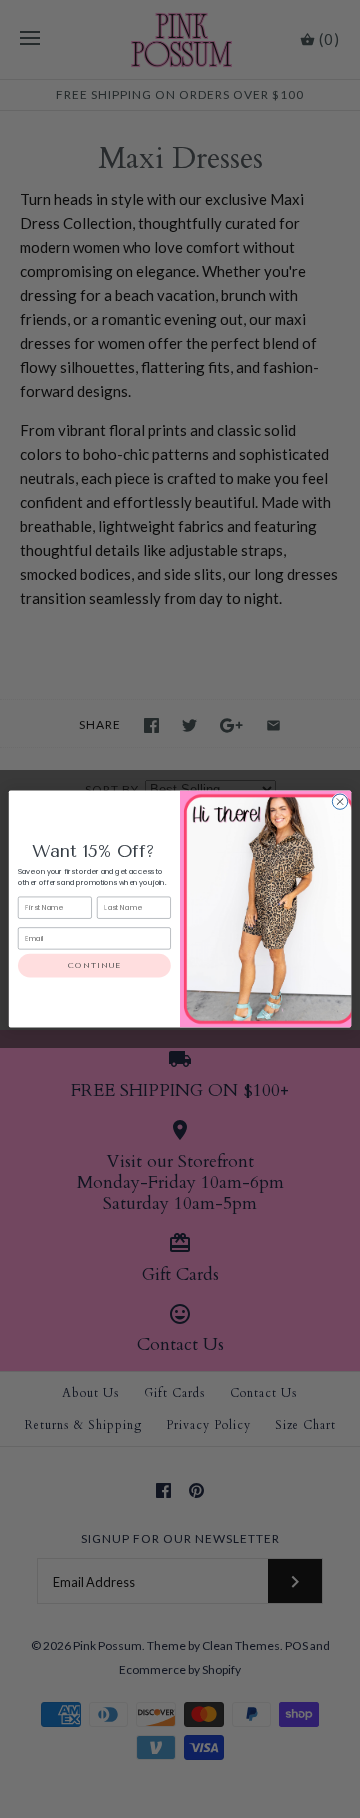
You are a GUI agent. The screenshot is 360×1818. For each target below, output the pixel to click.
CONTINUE (94, 966)
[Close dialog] (339, 801)
